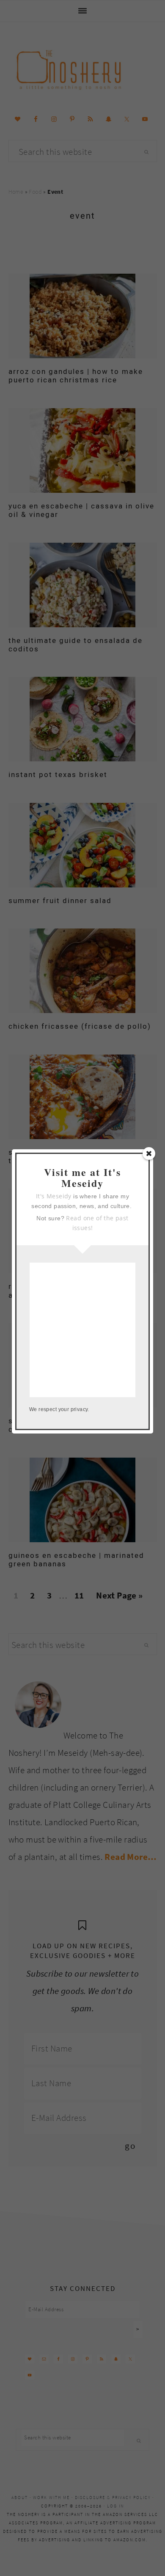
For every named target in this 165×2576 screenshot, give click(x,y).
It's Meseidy (54, 1196)
